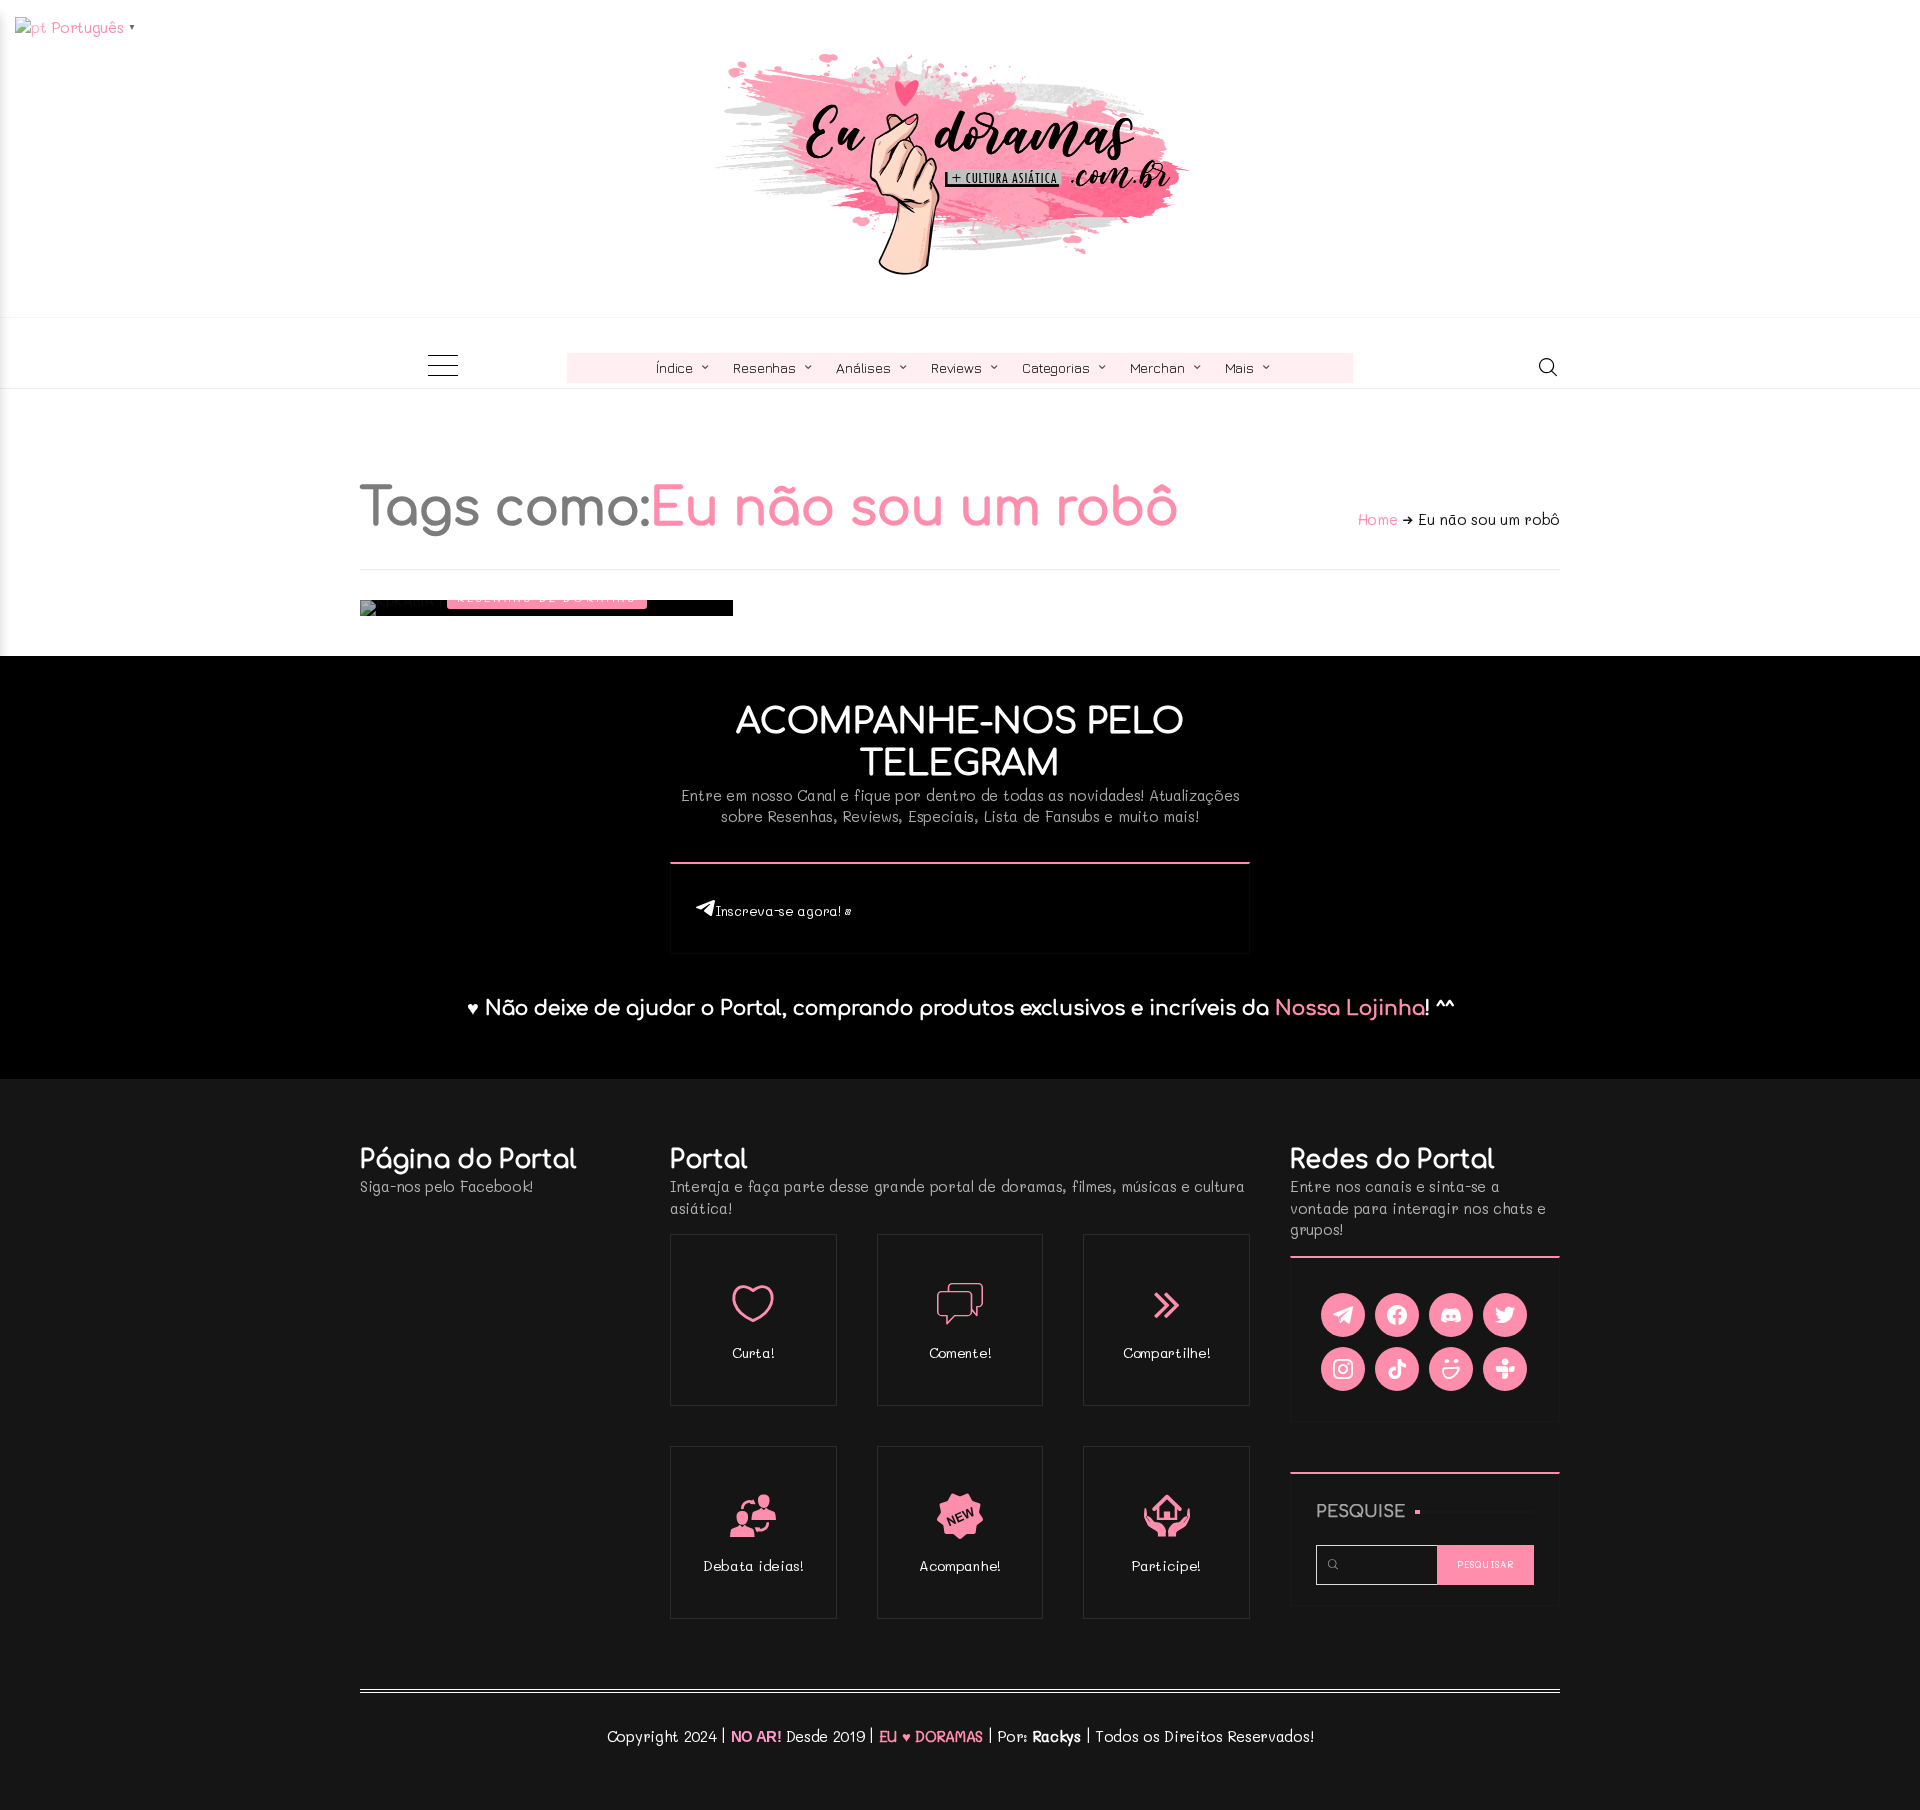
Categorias (1056, 367)
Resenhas (764, 367)
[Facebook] (1397, 1315)
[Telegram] (1343, 1315)
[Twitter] (1505, 1315)
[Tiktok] (1397, 1369)
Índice (674, 367)
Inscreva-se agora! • (783, 910)
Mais (1239, 367)
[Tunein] (1505, 1369)
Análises (863, 367)
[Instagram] (1343, 1369)
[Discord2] (1451, 1315)
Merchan (1157, 367)
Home (1378, 519)
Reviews (956, 367)
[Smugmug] (1451, 1369)
